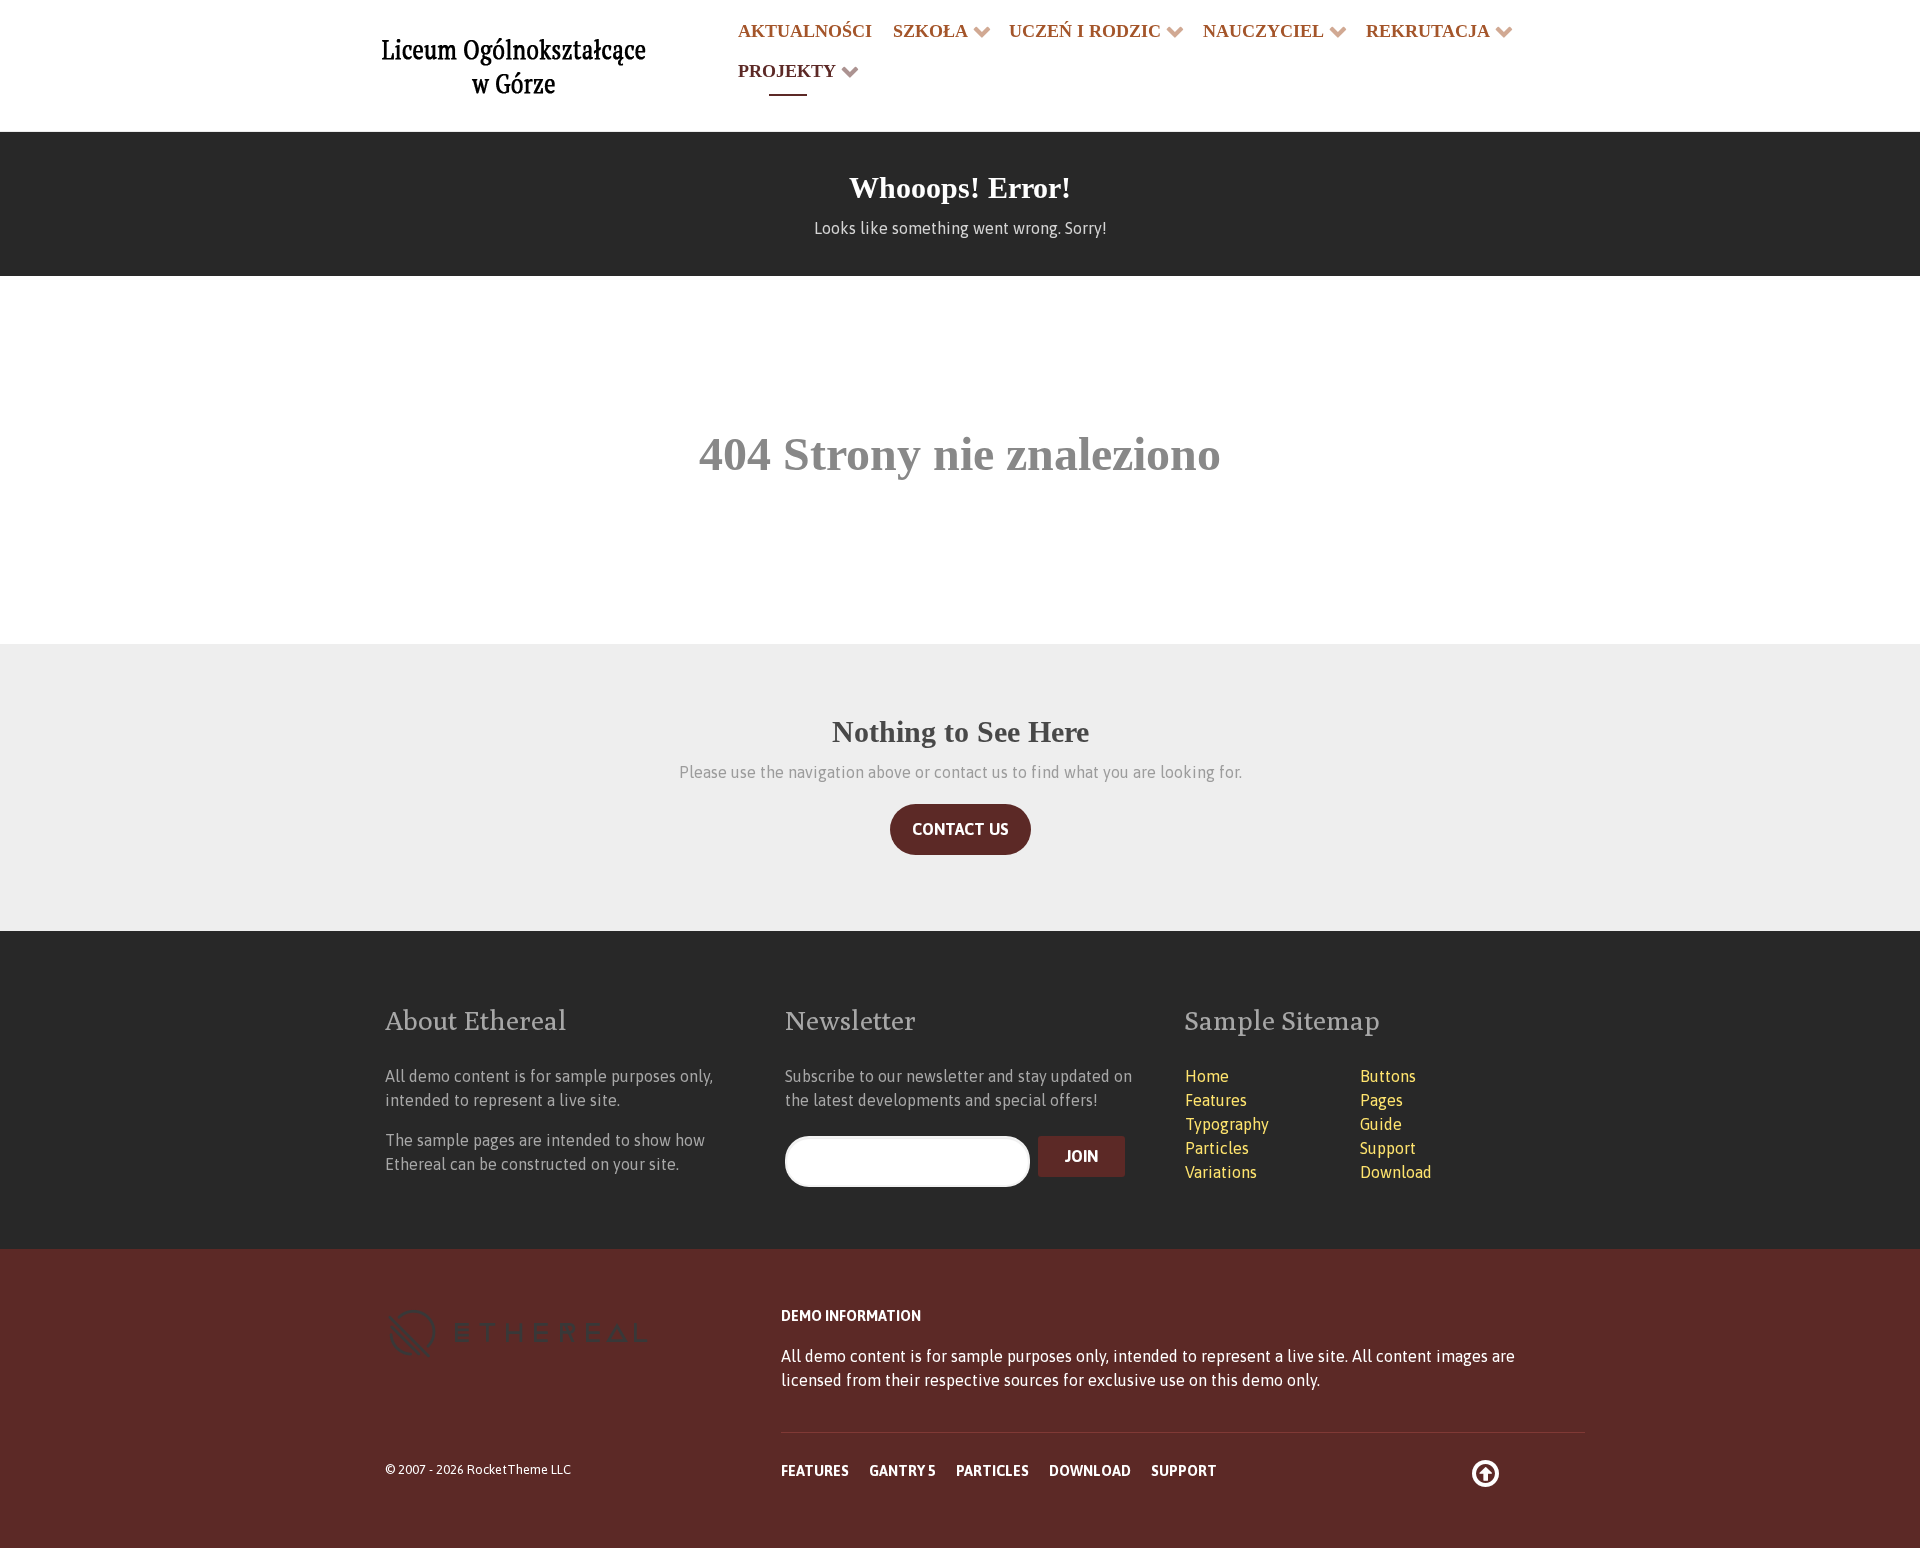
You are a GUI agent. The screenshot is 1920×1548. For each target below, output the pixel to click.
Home (1207, 1076)
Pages (1381, 1100)
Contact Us (960, 829)
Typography (1227, 1124)
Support (1388, 1148)
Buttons (1388, 1076)
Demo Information (851, 1316)
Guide (1381, 1124)
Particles (1217, 1148)
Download (1396, 1172)
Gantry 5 (902, 1471)
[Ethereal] (540, 66)
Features (1216, 1100)
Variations (1221, 1172)
